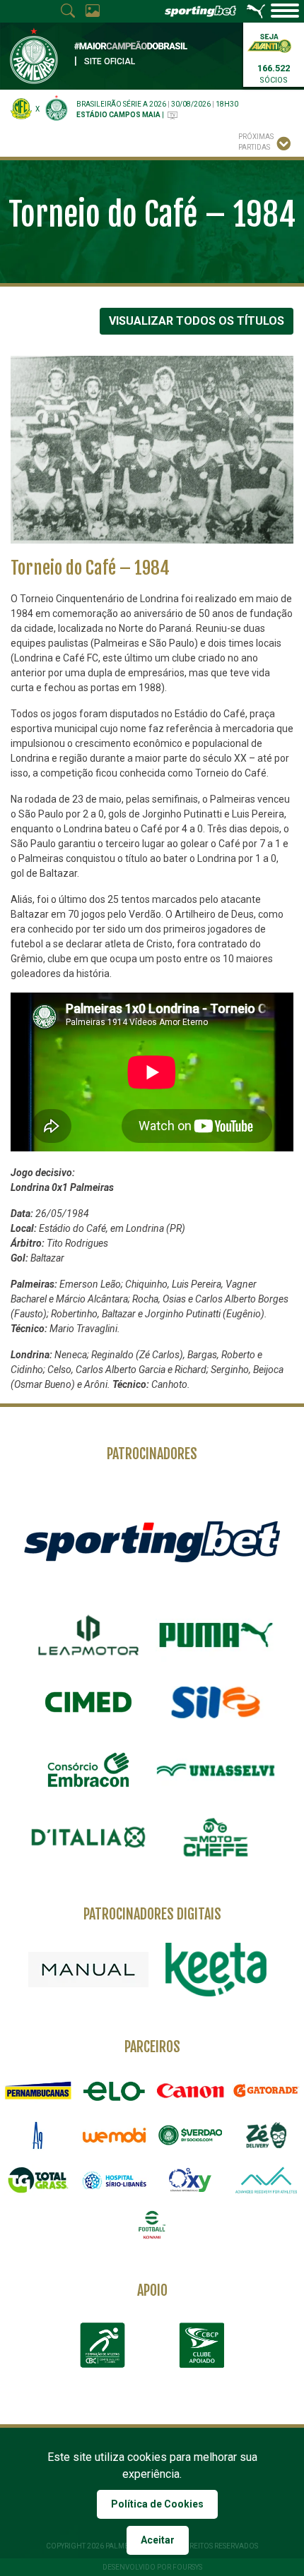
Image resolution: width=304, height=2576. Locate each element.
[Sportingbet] (152, 1541)
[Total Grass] (38, 2180)
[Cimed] (88, 1702)
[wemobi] (115, 2135)
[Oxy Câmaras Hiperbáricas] (190, 2180)
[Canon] (190, 2091)
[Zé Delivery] (267, 2135)
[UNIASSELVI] (216, 1770)
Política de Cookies (157, 2504)
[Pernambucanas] (38, 2091)
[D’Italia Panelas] (88, 1838)
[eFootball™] (152, 2225)
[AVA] (267, 2180)
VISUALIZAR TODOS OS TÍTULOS (197, 321)
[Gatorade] (267, 2091)
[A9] (38, 2135)
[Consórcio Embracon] (88, 1770)
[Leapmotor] (88, 1635)
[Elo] (115, 2091)
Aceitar (158, 2540)
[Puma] (216, 1635)
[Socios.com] (190, 2135)
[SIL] (216, 1703)
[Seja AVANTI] (269, 42)
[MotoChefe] (216, 1838)
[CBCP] (201, 2345)
